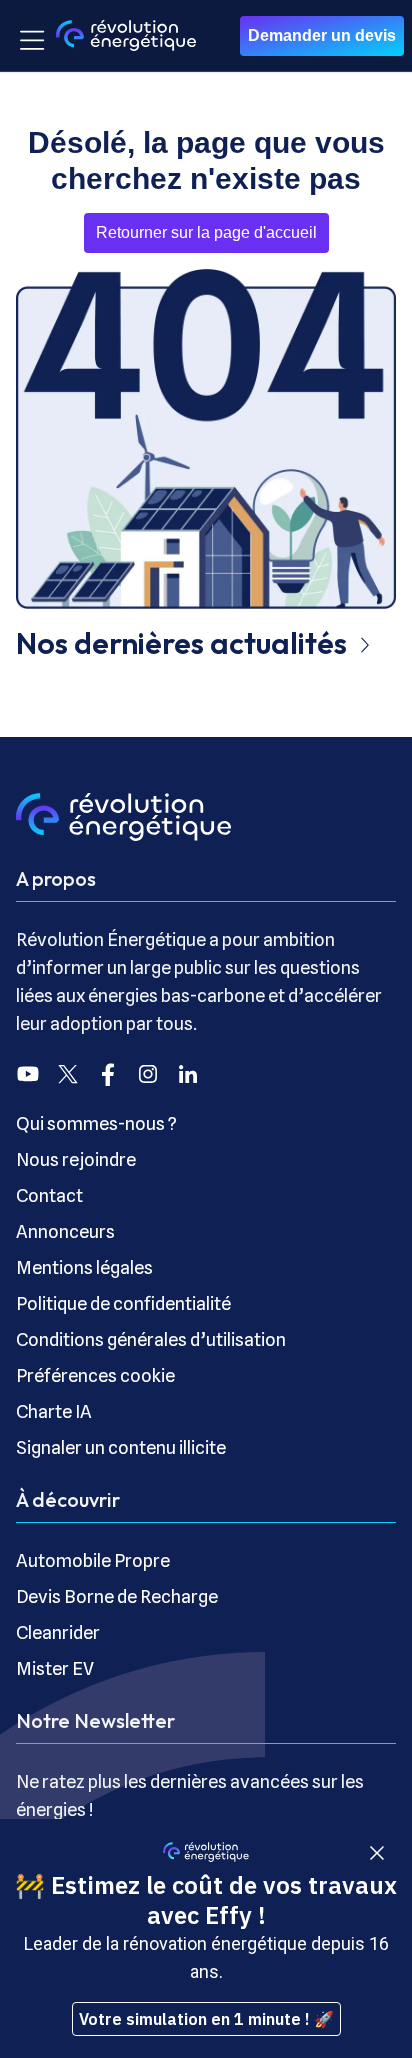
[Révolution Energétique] (126, 35)
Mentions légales (84, 1267)
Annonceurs (65, 1231)
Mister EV (55, 1668)
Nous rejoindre (76, 1159)
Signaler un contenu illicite (121, 1447)
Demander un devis (322, 35)
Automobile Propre (93, 1560)
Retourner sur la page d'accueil (206, 232)
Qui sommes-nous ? (96, 1123)
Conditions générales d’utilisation (151, 1339)
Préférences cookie (95, 1375)
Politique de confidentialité (123, 1303)
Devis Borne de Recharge (117, 1596)
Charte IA (54, 1411)
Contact (49, 1195)
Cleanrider (58, 1632)
